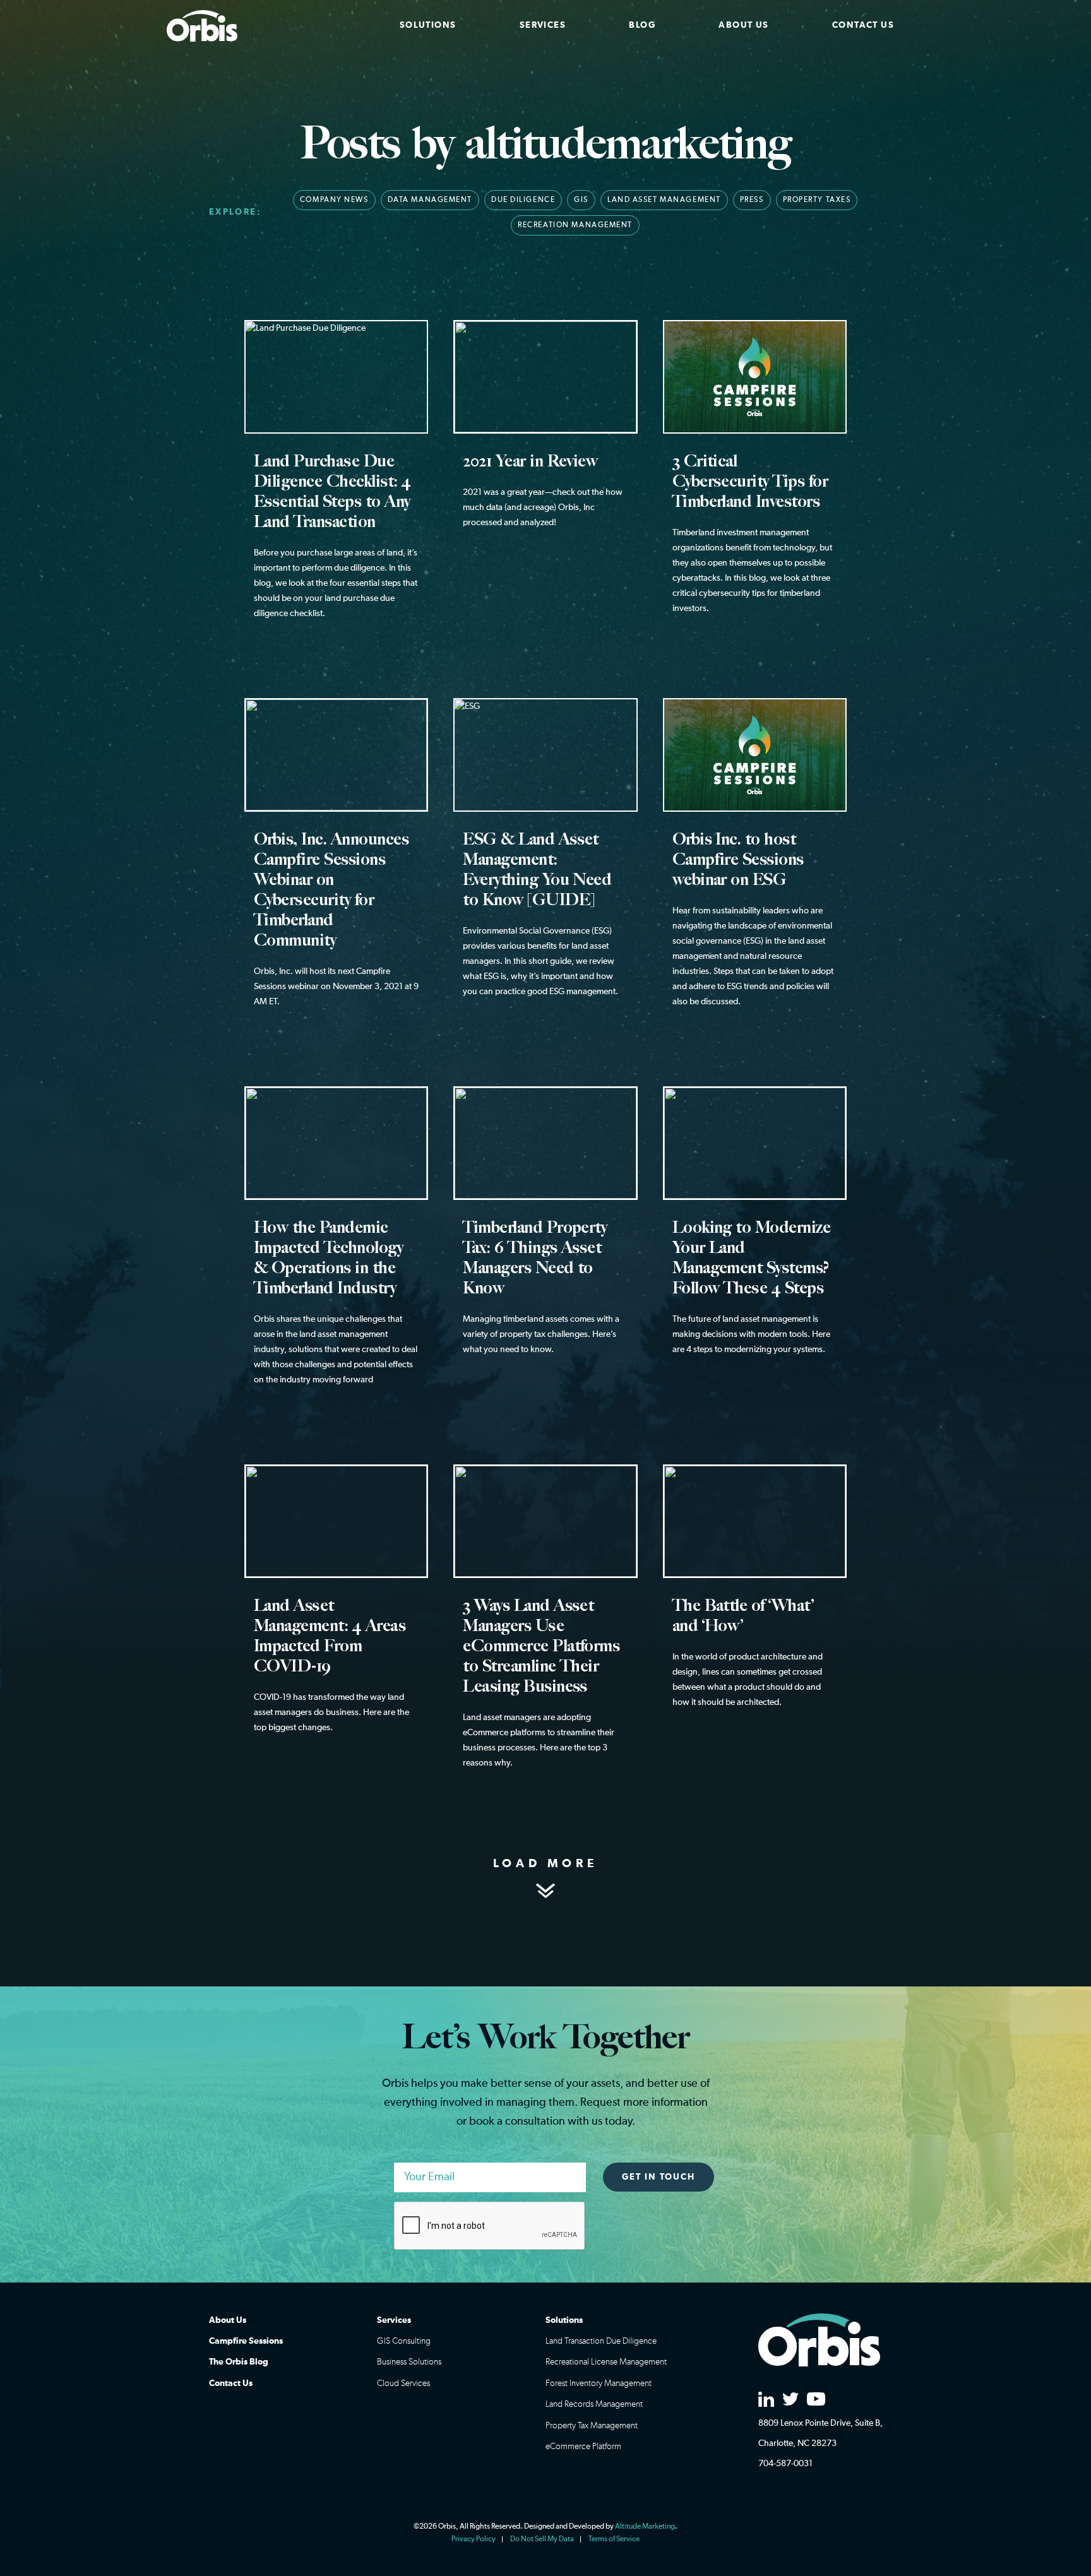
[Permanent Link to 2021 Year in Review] (545, 442)
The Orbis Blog (239, 2362)
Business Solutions (409, 2362)
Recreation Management (575, 225)
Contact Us (863, 25)
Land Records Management (594, 2404)
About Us (743, 25)
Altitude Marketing (645, 2527)
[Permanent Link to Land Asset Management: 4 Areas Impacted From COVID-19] (336, 1616)
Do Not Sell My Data (542, 2539)
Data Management (430, 200)
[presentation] (490, 2226)
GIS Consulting (404, 2341)
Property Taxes (817, 200)
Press (752, 200)
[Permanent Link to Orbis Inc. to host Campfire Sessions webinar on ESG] (755, 870)
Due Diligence (523, 200)
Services (543, 25)
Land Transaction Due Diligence (601, 2341)
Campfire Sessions (246, 2341)
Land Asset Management (664, 200)
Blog (642, 25)
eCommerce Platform (583, 2447)
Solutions (428, 25)
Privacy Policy (474, 2539)
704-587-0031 (785, 2464)
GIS (581, 200)
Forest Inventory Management (599, 2383)
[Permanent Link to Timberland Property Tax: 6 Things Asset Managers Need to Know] (545, 1238)
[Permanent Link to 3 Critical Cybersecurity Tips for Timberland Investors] (755, 484)
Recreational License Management (606, 2362)
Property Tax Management (592, 2426)
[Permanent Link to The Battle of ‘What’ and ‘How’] (755, 1604)
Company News (334, 200)
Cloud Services (403, 2383)
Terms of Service (614, 2539)
